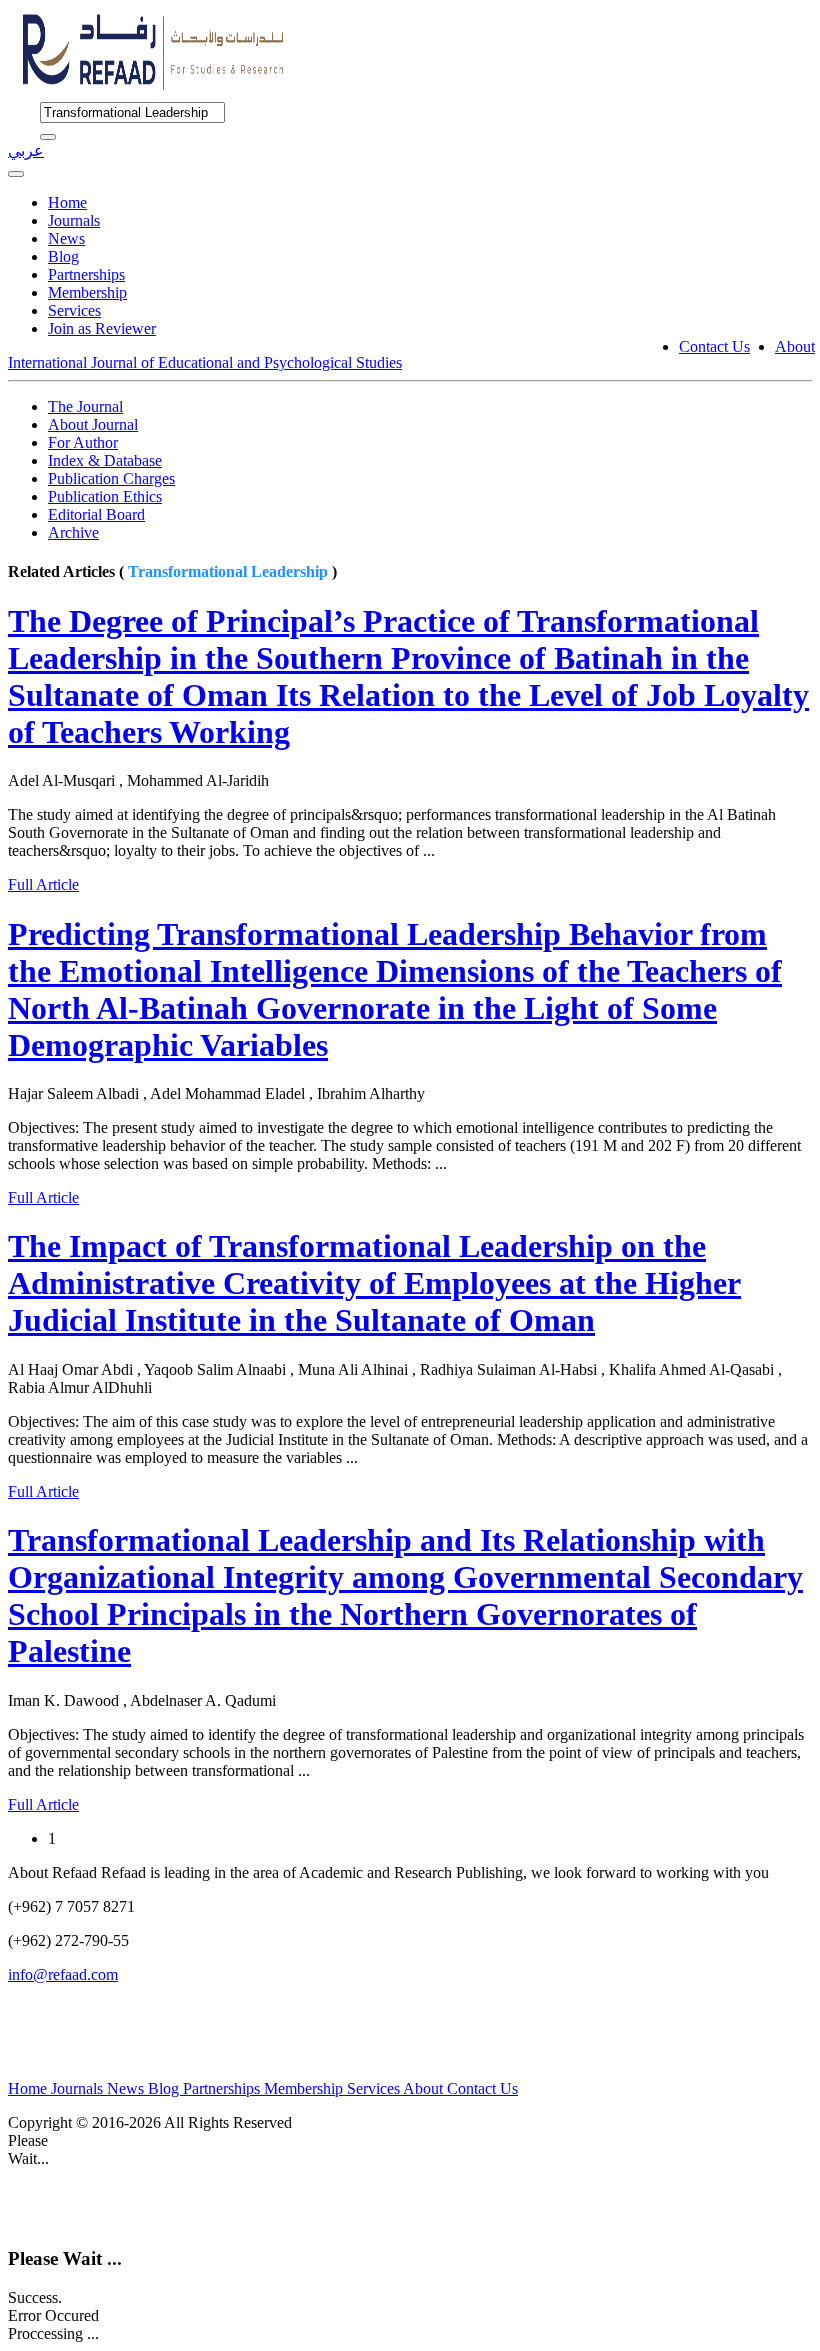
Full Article (43, 884)
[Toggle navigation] (16, 174)
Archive (73, 532)
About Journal (93, 424)
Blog (63, 256)
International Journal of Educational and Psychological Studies (205, 362)
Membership (87, 292)
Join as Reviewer (102, 328)
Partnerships (86, 274)
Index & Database (105, 460)
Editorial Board (96, 514)
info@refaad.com (63, 1974)
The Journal (85, 406)
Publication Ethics (105, 496)
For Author (83, 442)
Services (74, 310)
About (795, 346)
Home (67, 202)
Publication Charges (111, 478)
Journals (74, 220)
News (66, 238)
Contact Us (714, 346)
